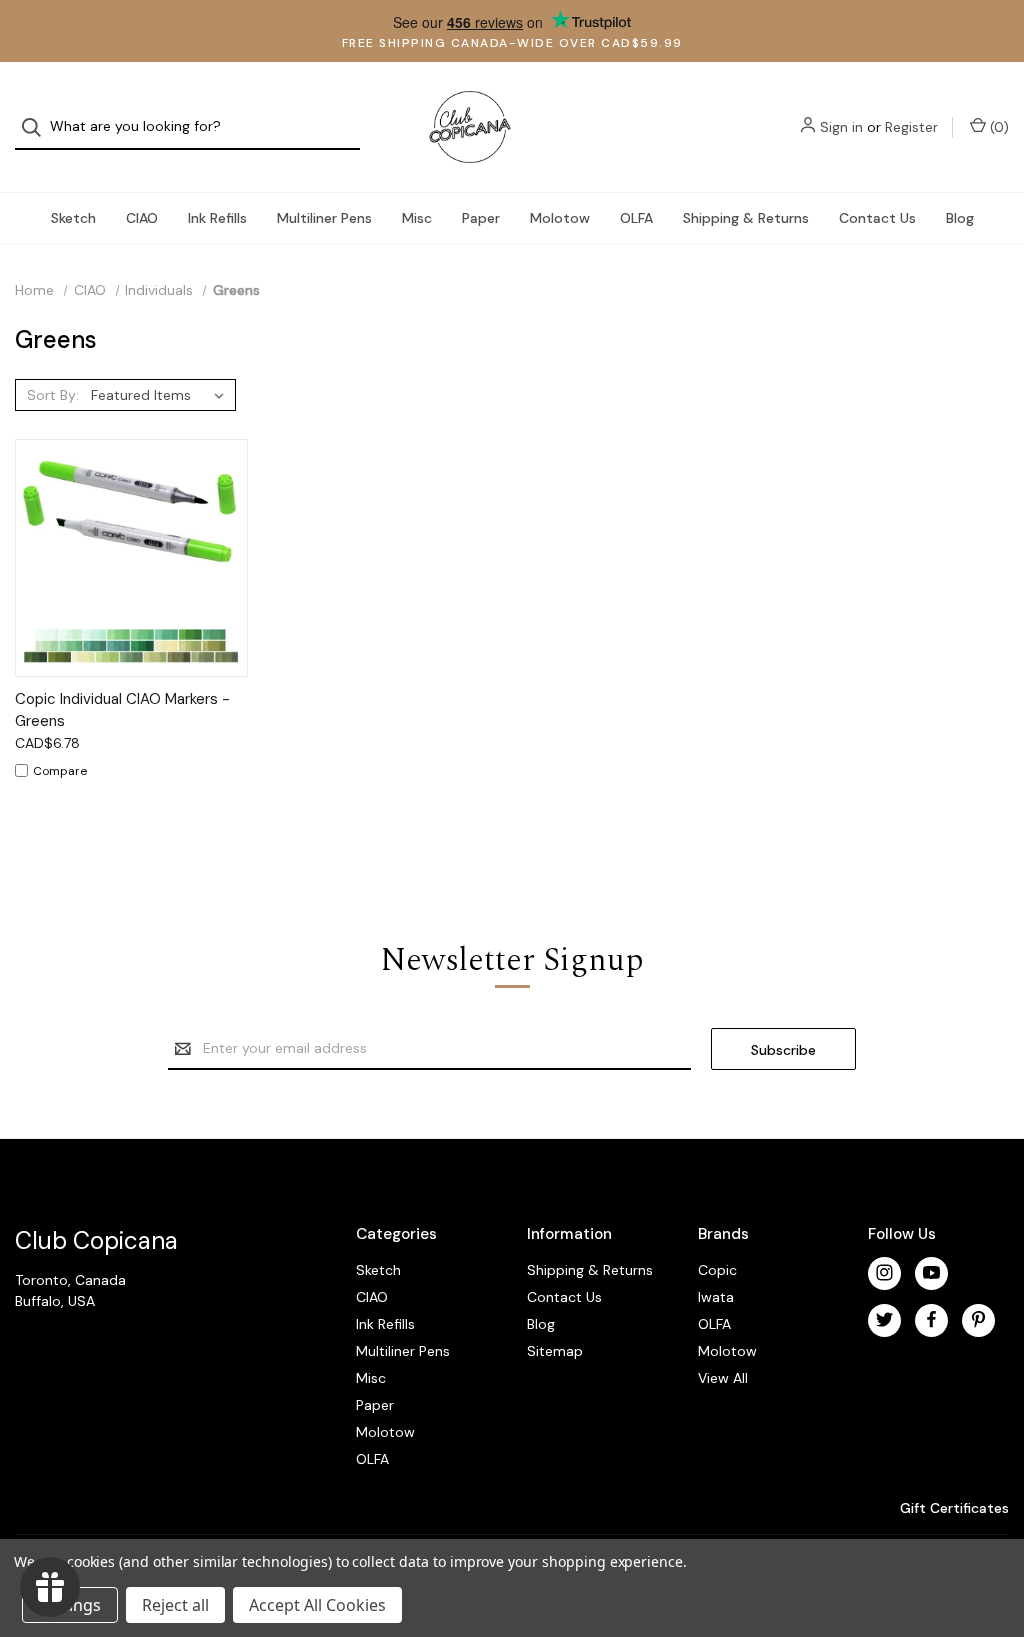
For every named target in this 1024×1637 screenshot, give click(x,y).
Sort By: (53, 395)
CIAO (142, 218)
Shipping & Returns (746, 218)
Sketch (73, 218)
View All (723, 1378)
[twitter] (884, 1319)
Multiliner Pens (324, 218)
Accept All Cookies (317, 1605)
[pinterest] (978, 1319)
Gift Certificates (952, 1508)
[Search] (37, 127)
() (997, 127)
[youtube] (931, 1272)
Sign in (841, 127)
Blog (960, 218)
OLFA (636, 218)
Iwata (716, 1297)
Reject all (175, 1605)
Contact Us (877, 218)
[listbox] (161, 395)
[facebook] (931, 1319)
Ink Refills (217, 218)
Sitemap (555, 1351)
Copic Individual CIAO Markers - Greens (122, 710)
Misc (417, 218)
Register (911, 127)
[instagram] (884, 1272)
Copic (717, 1270)
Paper (481, 218)
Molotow (560, 218)
